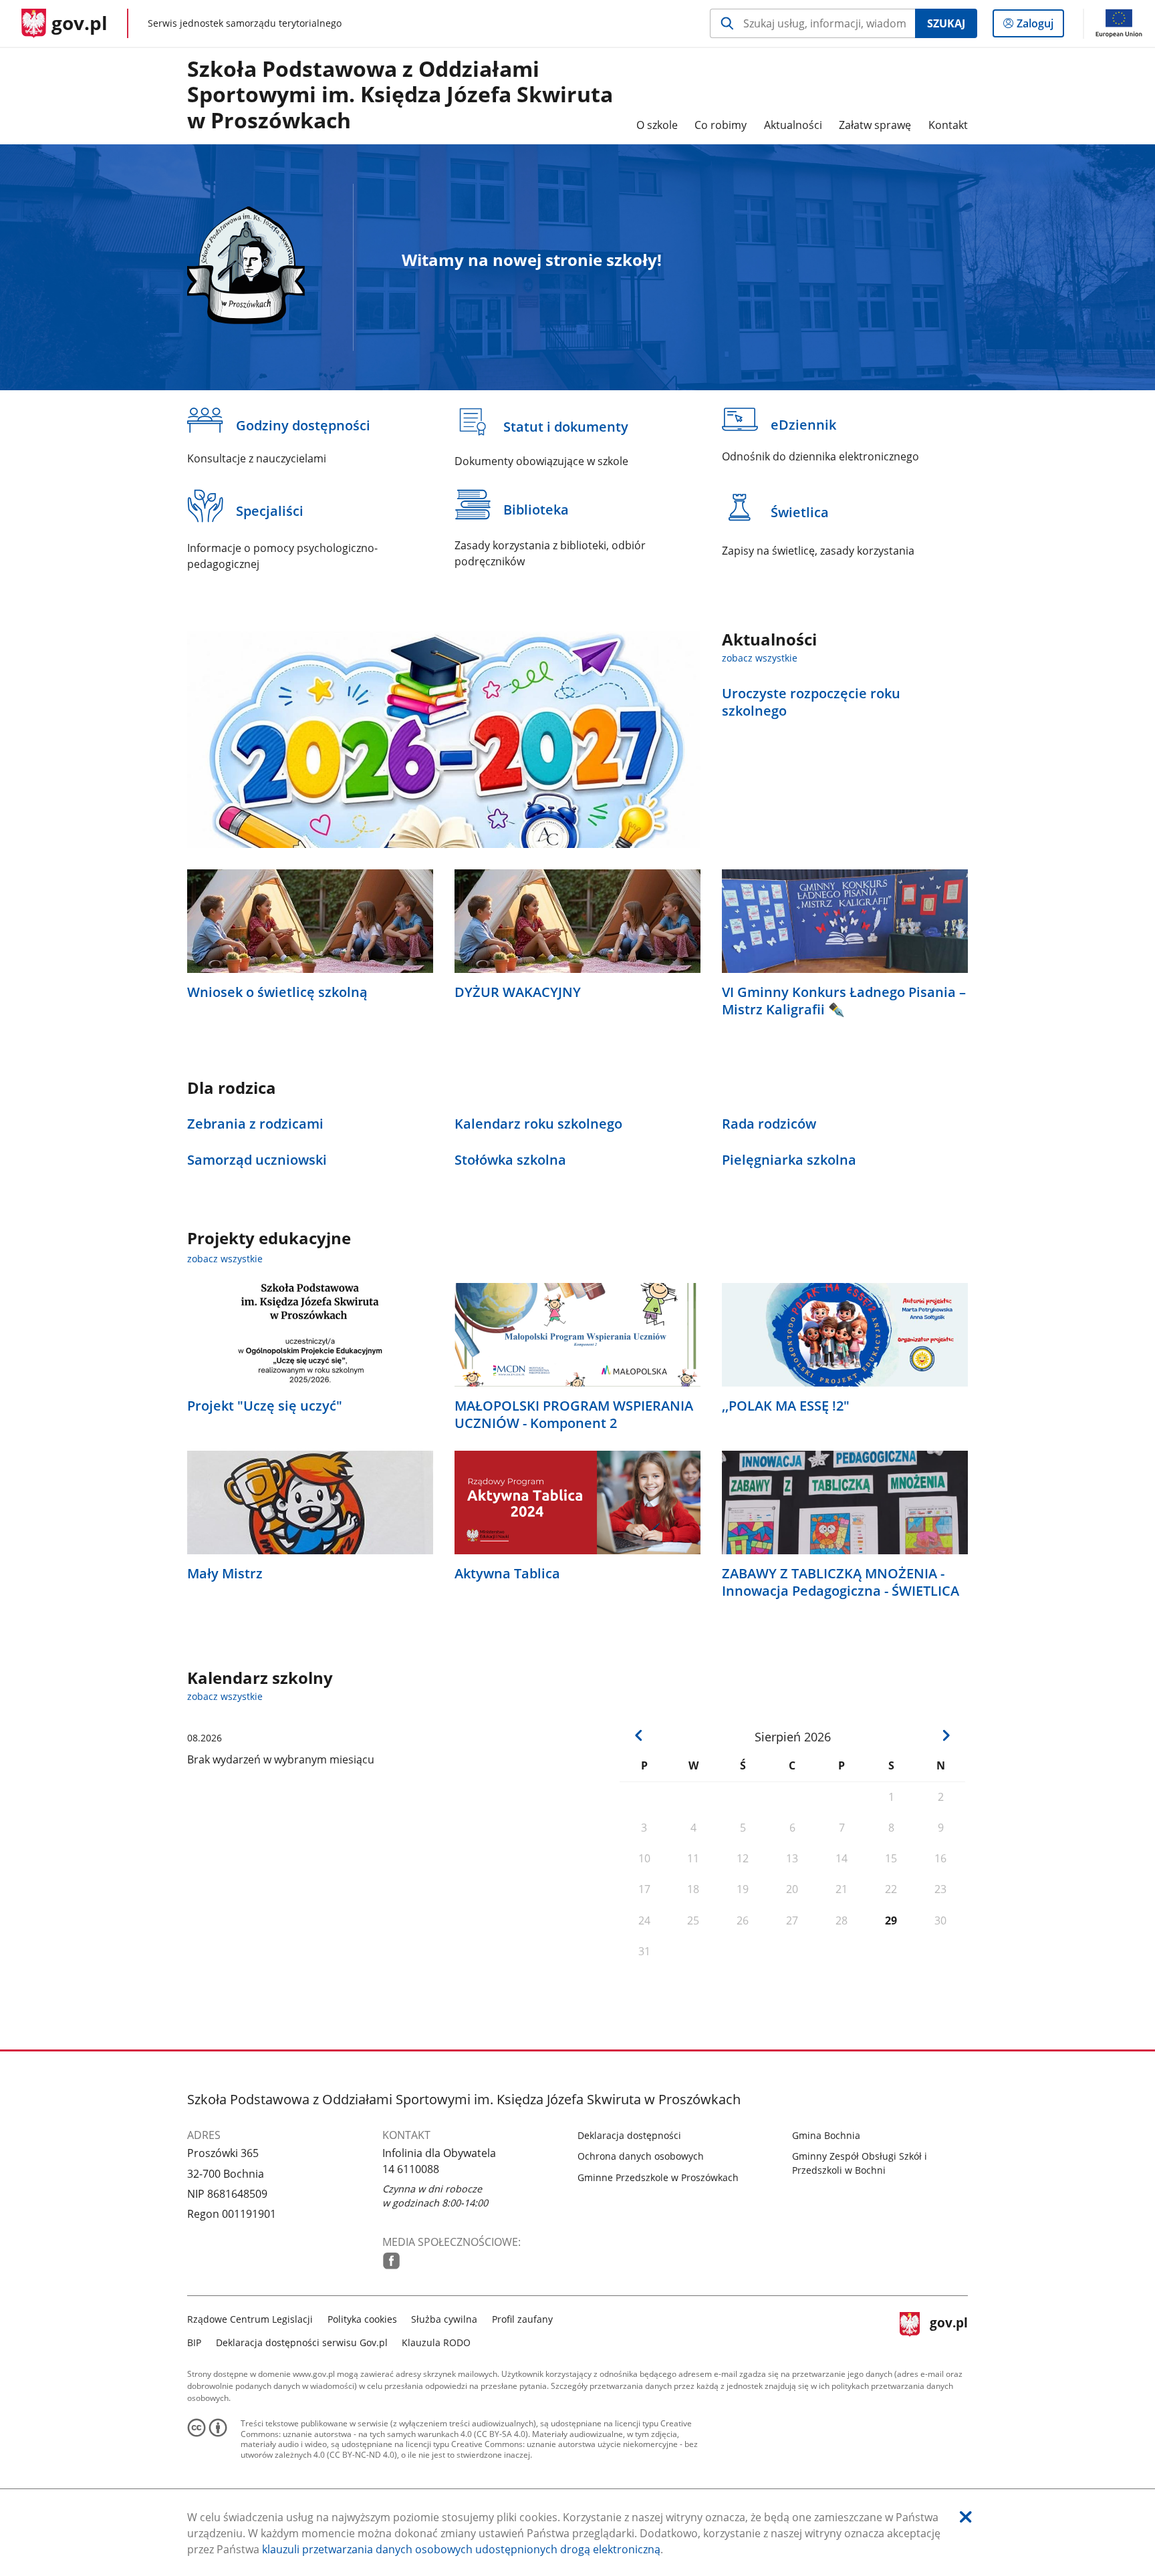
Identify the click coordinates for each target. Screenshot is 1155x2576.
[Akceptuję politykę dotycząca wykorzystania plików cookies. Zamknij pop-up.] (966, 2517)
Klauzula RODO (436, 2342)
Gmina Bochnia (826, 2135)
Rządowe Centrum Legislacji (250, 2319)
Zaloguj (1040, 26)
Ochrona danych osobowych (641, 2156)
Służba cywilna (444, 2319)
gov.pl (948, 2329)
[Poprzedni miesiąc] (639, 1735)
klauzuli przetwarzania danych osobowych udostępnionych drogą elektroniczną (461, 2549)
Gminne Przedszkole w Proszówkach (658, 2177)
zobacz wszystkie (760, 658)
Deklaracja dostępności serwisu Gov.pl (302, 2342)
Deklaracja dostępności (629, 2135)
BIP (194, 2342)
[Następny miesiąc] (946, 1735)
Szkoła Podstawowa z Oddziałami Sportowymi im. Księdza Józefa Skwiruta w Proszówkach (400, 95)
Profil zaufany (522, 2319)
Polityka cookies (362, 2319)
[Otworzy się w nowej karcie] (391, 2261)
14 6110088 (411, 2169)
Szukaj (946, 23)
